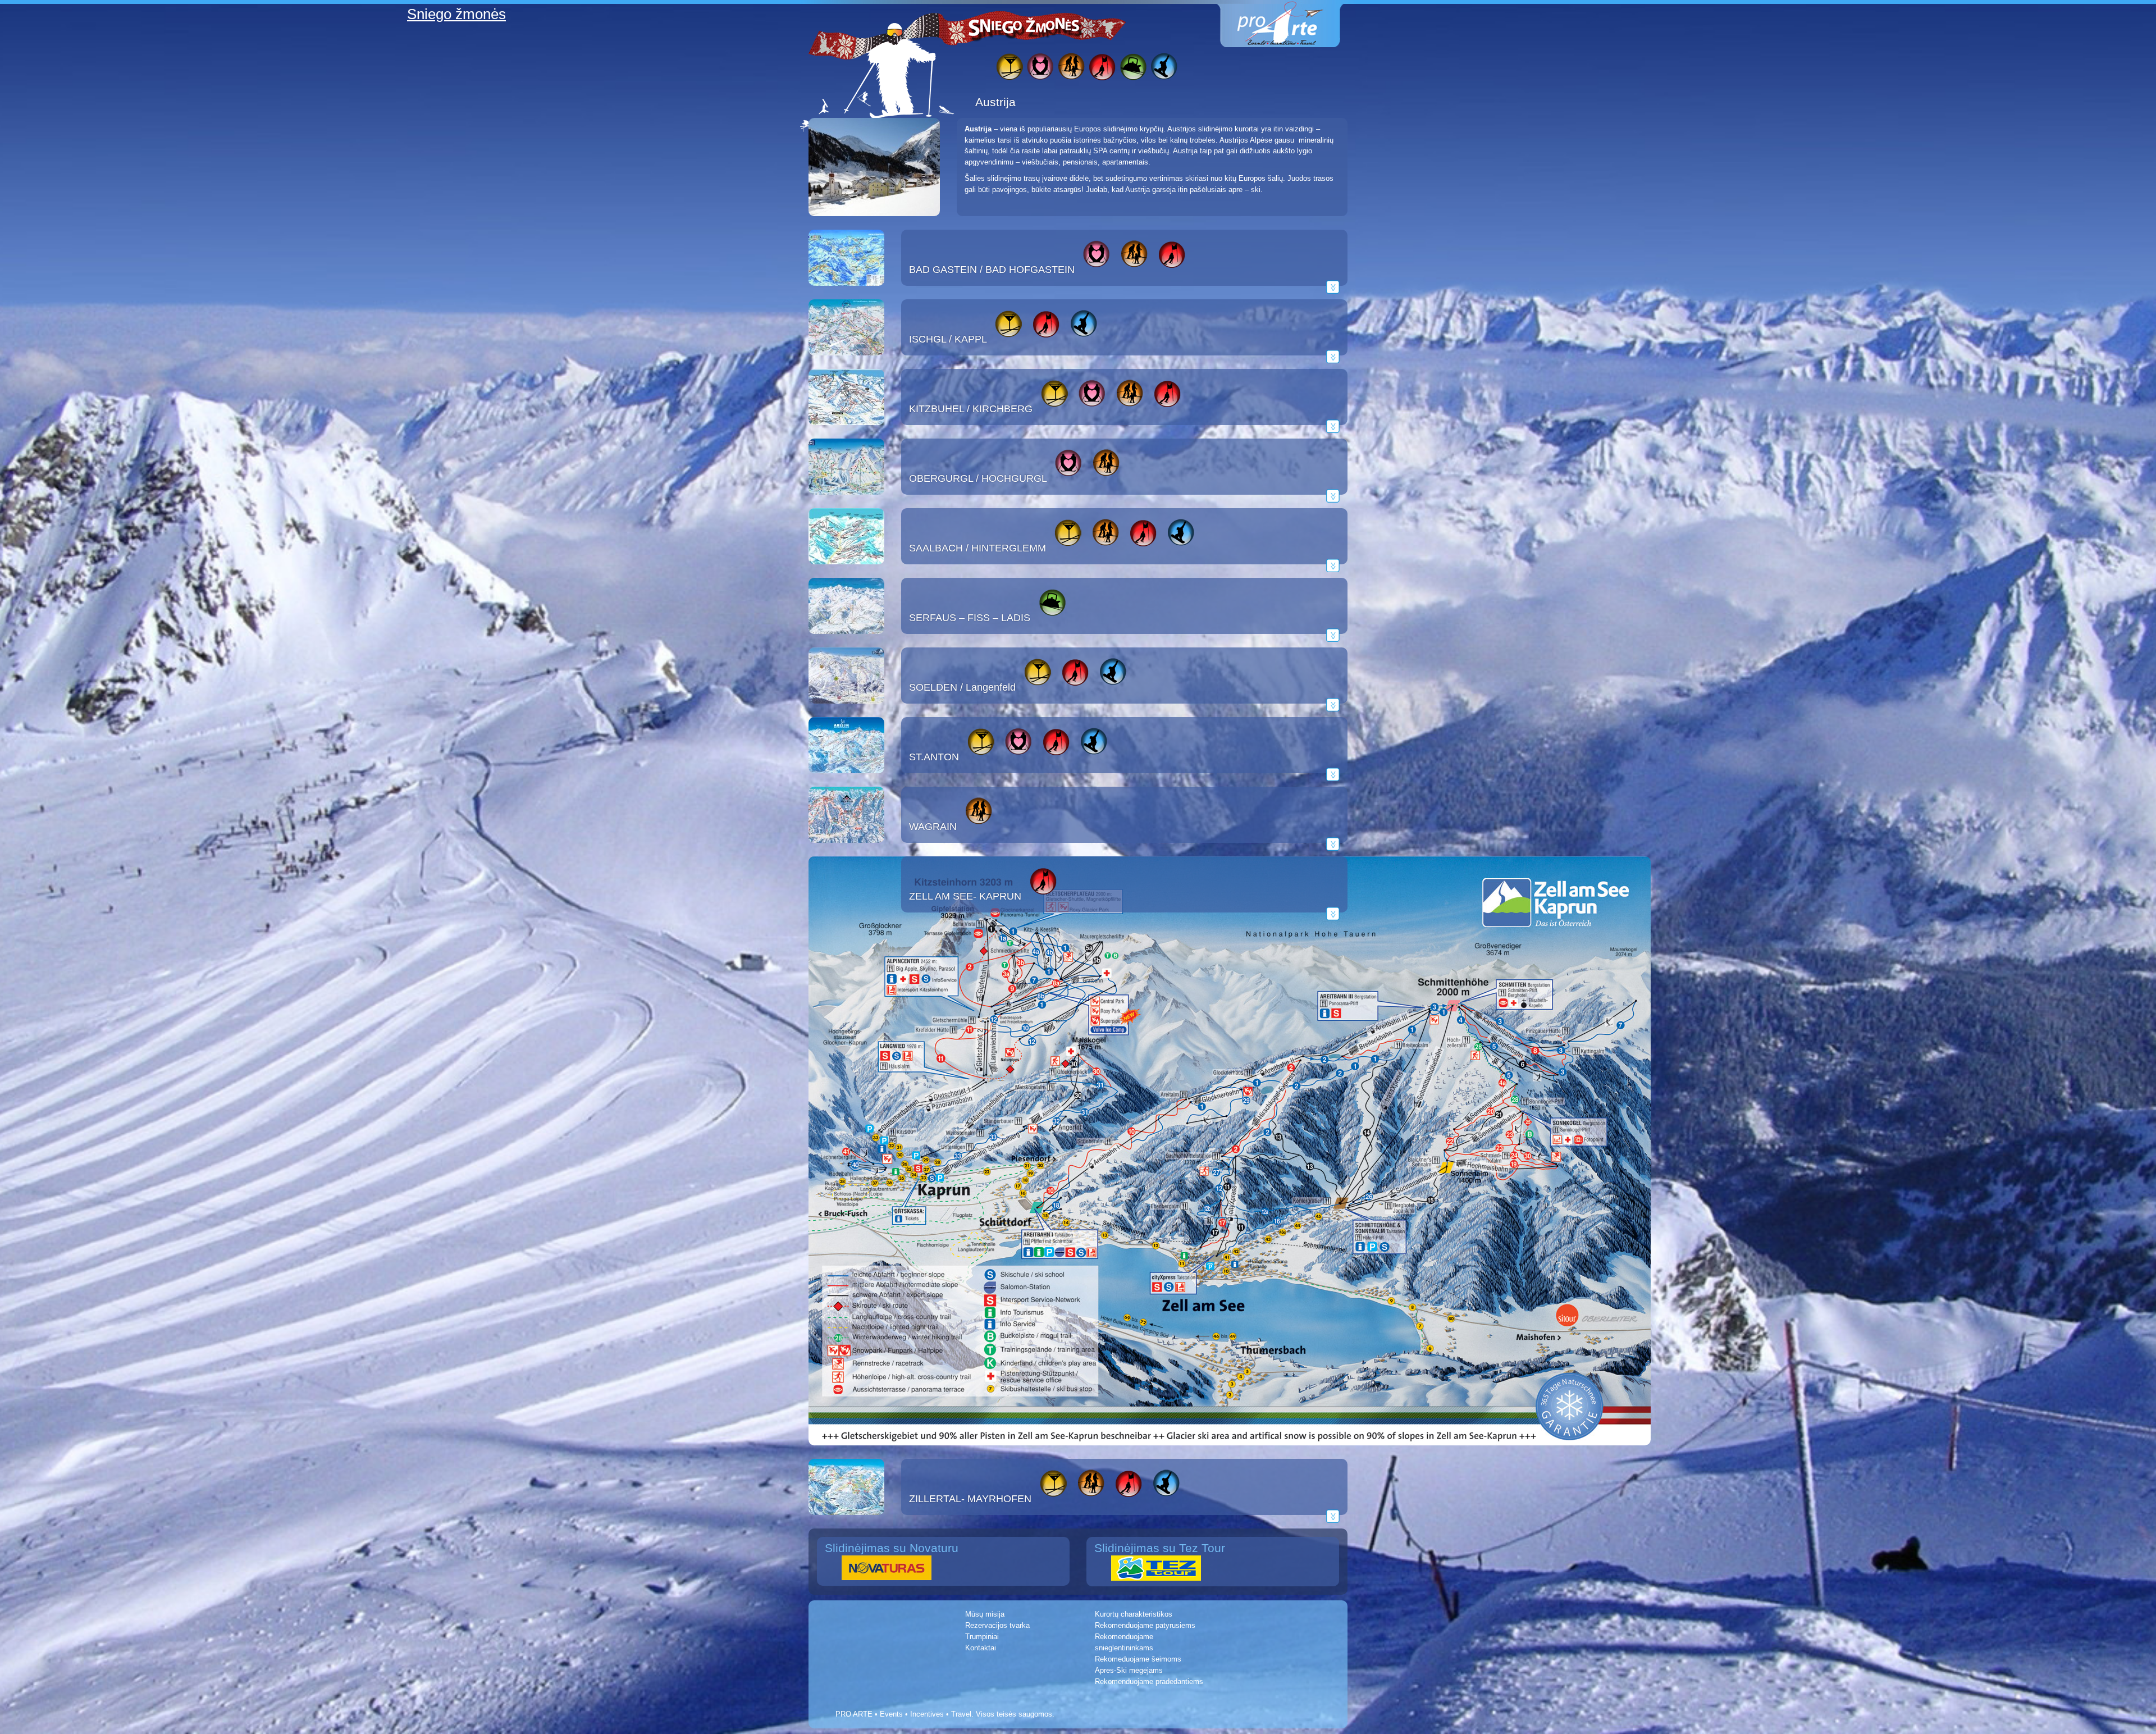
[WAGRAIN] (846, 850)
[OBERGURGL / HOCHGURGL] (846, 502)
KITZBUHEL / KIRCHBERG (971, 409)
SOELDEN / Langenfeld (962, 687)
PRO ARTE (854, 1714)
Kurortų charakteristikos (1134, 1614)
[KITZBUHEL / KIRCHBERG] (846, 433)
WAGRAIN (933, 827)
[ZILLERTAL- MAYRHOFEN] (846, 1523)
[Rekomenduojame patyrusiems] (1102, 68)
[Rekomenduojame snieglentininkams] (1164, 68)
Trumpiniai (982, 1637)
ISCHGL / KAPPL (948, 339)
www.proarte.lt (1289, 24)
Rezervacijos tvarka (997, 1625)
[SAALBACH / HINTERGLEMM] (846, 572)
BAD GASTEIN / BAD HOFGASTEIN (992, 270)
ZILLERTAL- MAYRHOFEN (970, 1499)
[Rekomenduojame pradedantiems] (1133, 68)
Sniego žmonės (1025, 26)
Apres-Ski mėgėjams (1129, 1670)
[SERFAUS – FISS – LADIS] (846, 642)
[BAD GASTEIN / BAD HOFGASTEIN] (846, 293)
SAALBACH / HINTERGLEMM (977, 548)
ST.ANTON (934, 757)
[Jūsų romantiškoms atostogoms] (1040, 68)
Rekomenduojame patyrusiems (1145, 1625)
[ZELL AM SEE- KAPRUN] (1230, 1453)
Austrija (995, 102)
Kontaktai (981, 1648)
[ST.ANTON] (846, 781)
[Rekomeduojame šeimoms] (1071, 68)
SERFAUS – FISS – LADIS (970, 618)
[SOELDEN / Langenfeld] (846, 711)
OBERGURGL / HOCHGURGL (978, 478)
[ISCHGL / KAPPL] (846, 363)
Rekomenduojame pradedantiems (1149, 1681)
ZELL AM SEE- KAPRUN (965, 896)
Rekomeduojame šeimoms (1138, 1659)
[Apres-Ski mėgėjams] (1009, 68)
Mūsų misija (985, 1614)
